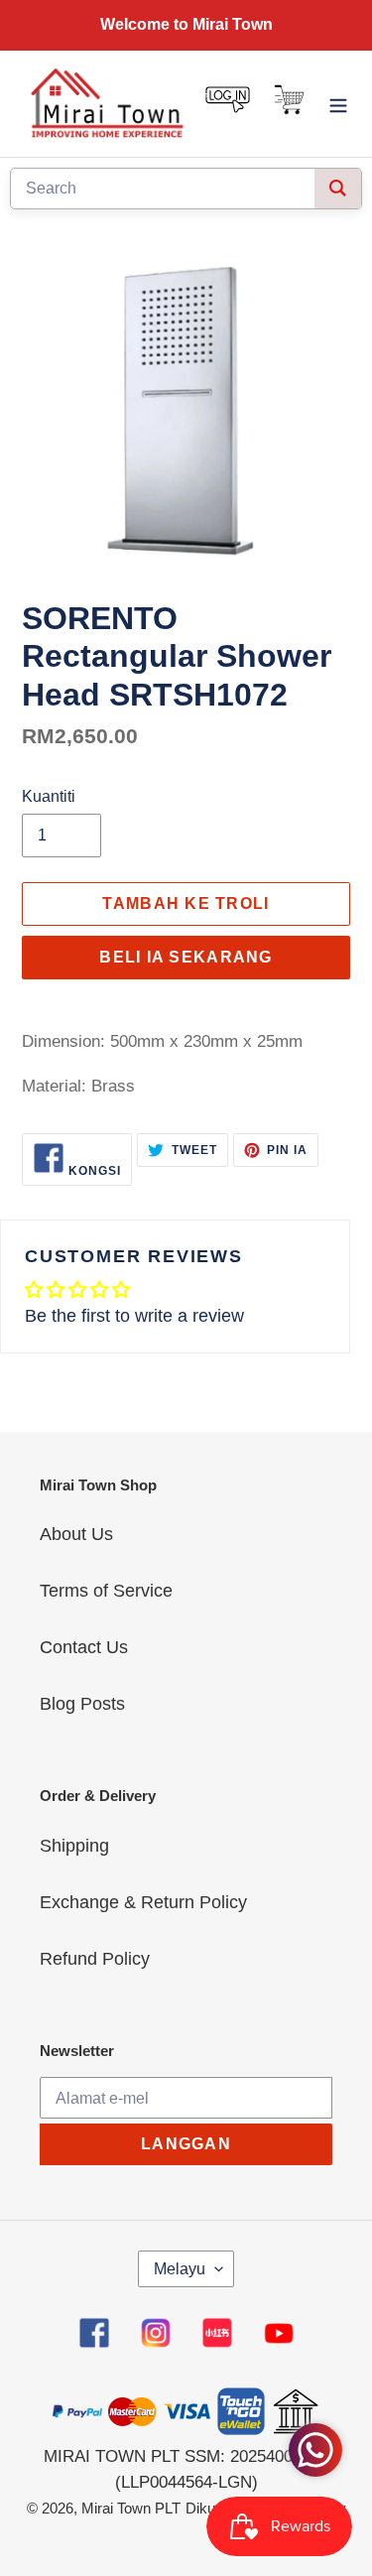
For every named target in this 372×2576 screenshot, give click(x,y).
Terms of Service (106, 1591)
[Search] (338, 189)
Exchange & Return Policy (143, 1902)
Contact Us (84, 1647)
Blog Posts (82, 1704)
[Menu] (338, 104)
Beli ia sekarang (186, 957)
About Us (76, 1534)
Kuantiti (49, 796)
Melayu (180, 2269)
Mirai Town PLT (131, 2508)
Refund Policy (95, 1959)
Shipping (74, 1846)
